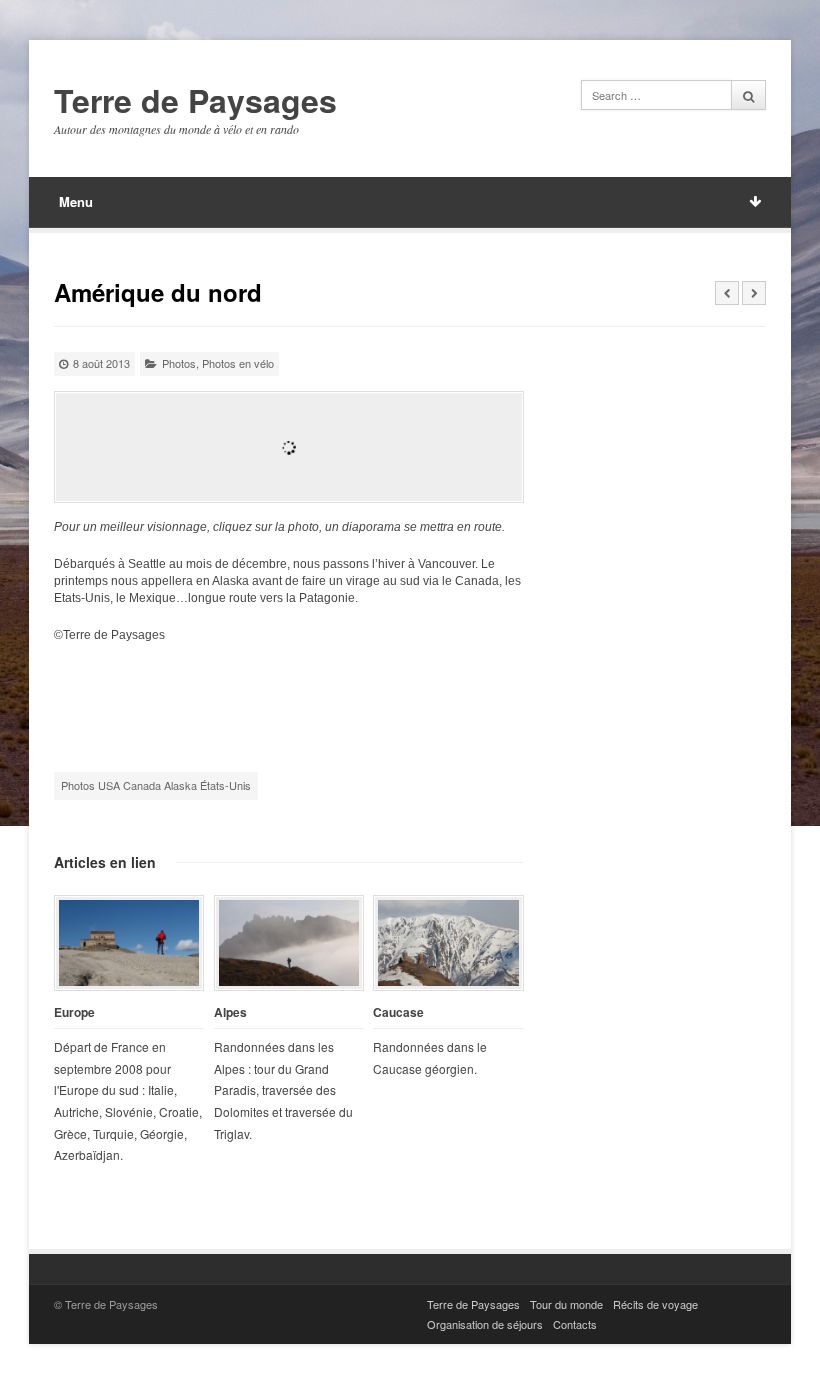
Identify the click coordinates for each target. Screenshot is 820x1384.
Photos (179, 363)
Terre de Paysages (195, 101)
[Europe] (129, 943)
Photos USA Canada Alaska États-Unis (156, 785)
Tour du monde (566, 1304)
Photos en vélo (238, 363)
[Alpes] (289, 943)
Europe (74, 1012)
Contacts (575, 1324)
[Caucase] (448, 943)
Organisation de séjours (485, 1324)
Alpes (230, 1012)
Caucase (398, 1012)
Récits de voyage (655, 1304)
